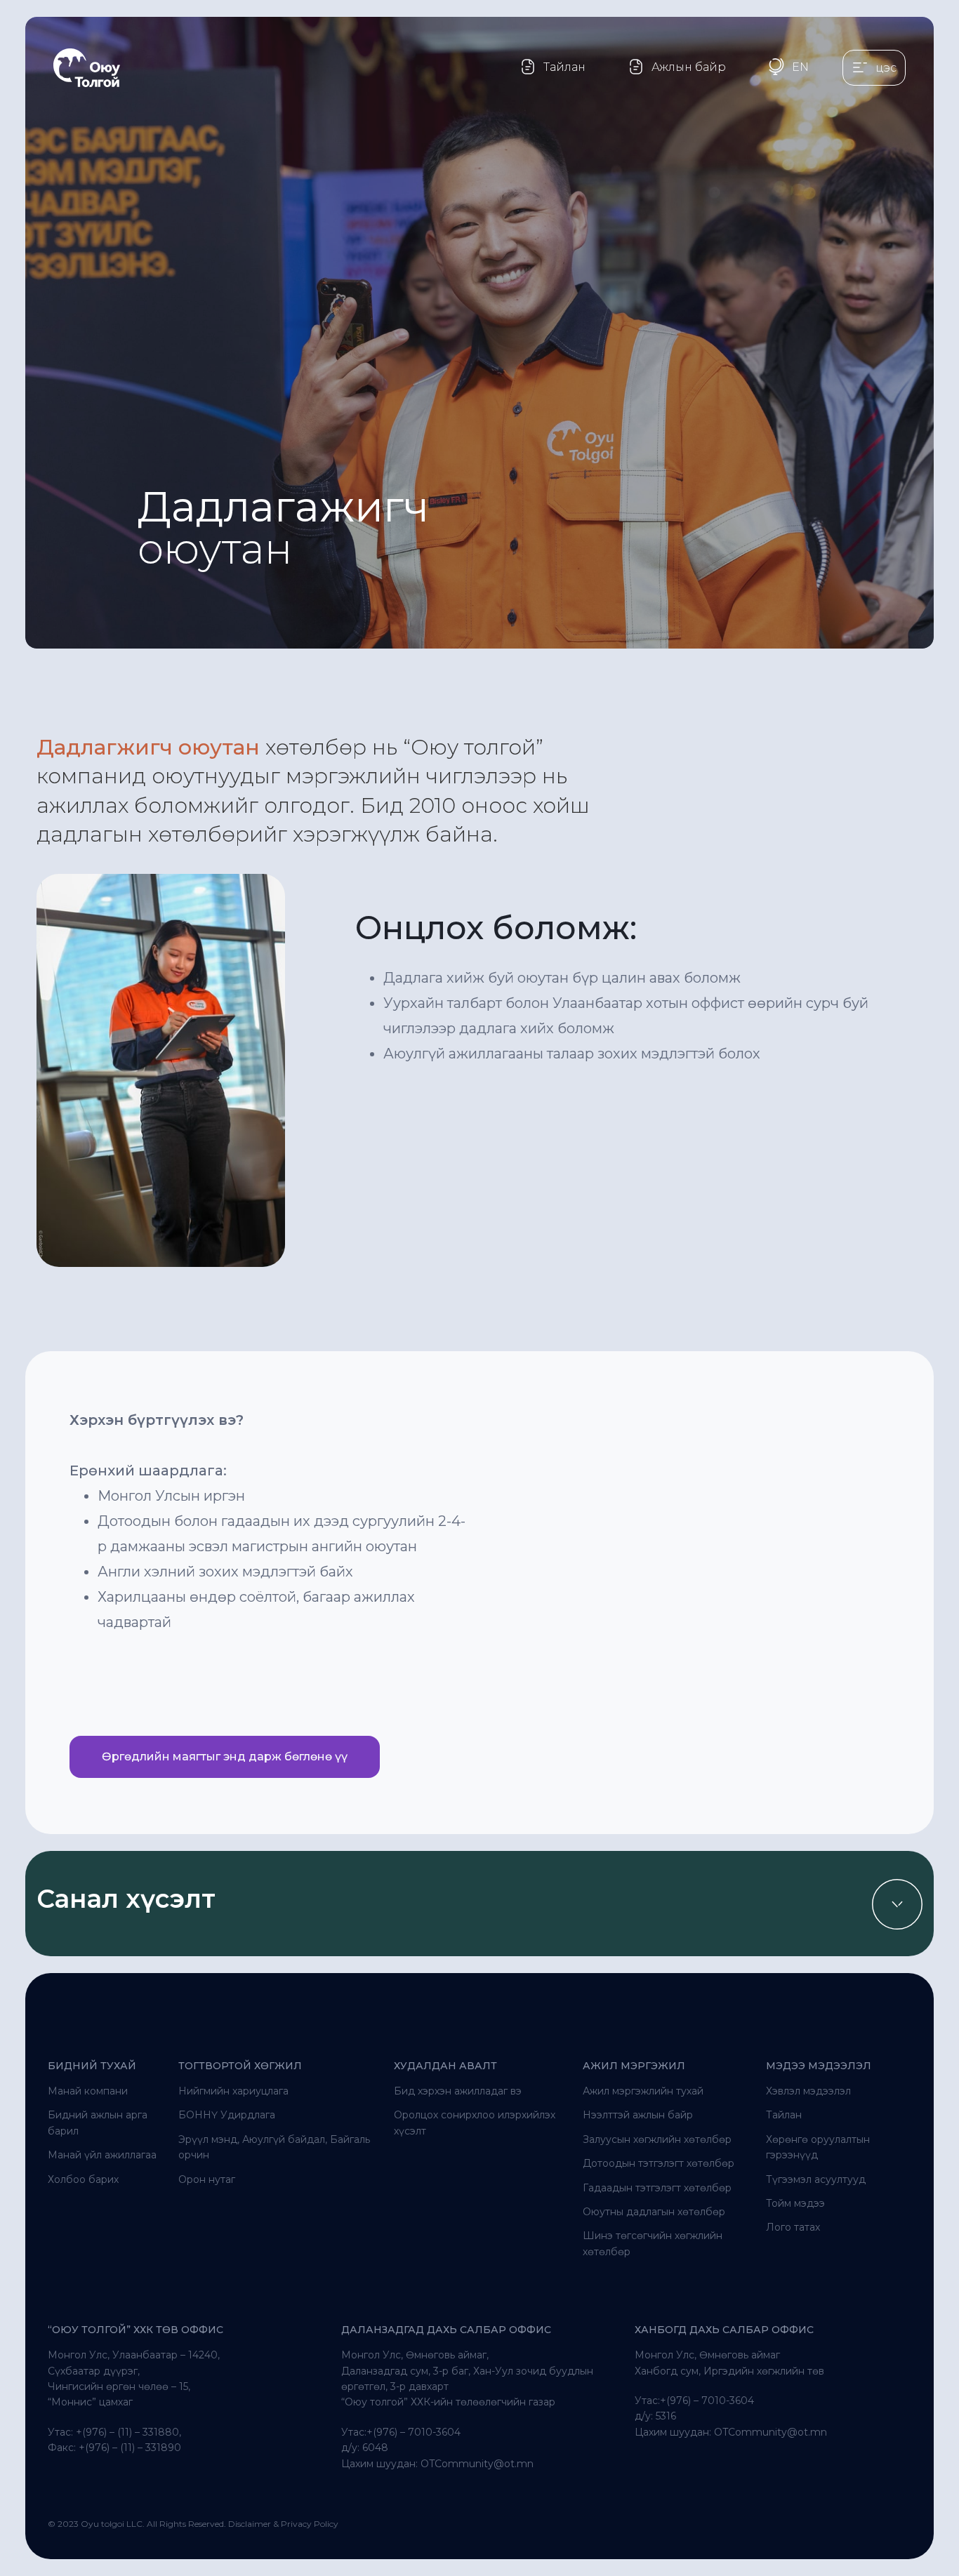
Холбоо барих (83, 2179)
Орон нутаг (207, 2179)
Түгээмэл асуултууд (816, 2179)
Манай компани (88, 2091)
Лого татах (793, 2227)
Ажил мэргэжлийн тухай (643, 2091)
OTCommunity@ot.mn (477, 2464)
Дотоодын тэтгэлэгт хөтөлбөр (659, 2163)
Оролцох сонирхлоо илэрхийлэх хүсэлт (475, 2123)
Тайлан (784, 2115)
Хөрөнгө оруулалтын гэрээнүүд (818, 2147)
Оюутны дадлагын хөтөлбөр (654, 2212)
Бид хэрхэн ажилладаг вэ (458, 2091)
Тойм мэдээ (795, 2203)
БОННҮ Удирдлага (227, 2115)
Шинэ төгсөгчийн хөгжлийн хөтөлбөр (653, 2243)
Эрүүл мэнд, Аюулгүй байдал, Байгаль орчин (274, 2147)
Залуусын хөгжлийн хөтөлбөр (657, 2139)
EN (800, 67)
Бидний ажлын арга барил (98, 2123)
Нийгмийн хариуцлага (233, 2091)
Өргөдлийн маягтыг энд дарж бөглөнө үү (225, 1757)
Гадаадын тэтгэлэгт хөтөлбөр (657, 2188)
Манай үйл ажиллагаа (102, 2155)
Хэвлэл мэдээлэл (808, 2091)
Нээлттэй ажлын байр (638, 2115)
